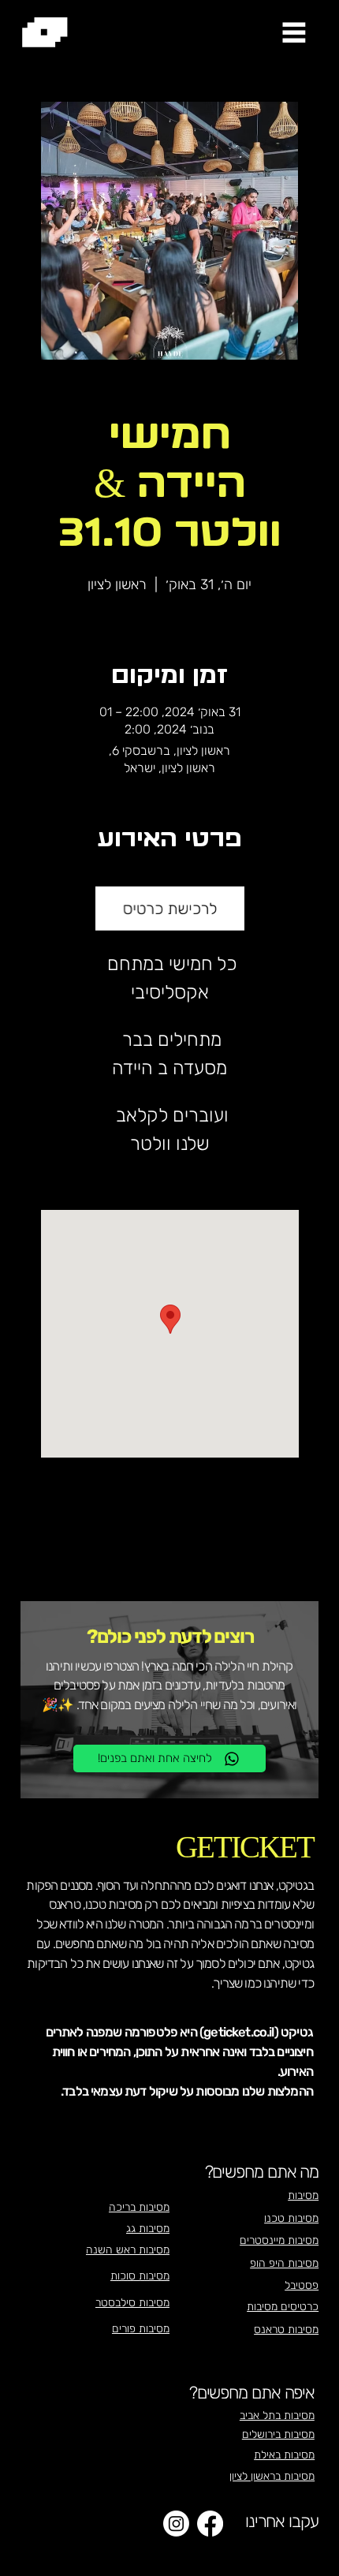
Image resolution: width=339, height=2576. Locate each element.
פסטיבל (302, 2285)
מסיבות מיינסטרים (279, 2240)
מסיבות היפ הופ (284, 2263)
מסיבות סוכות (140, 2276)
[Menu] (294, 32)
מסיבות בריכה (139, 2207)
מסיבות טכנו (291, 2218)
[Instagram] (176, 2524)
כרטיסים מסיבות (283, 2307)
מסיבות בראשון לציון (272, 2476)
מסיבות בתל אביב (277, 2415)
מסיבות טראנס (286, 2330)
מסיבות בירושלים (278, 2434)
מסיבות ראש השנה (128, 2250)
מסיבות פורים (141, 2329)
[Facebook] (210, 2524)
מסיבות (303, 2195)
